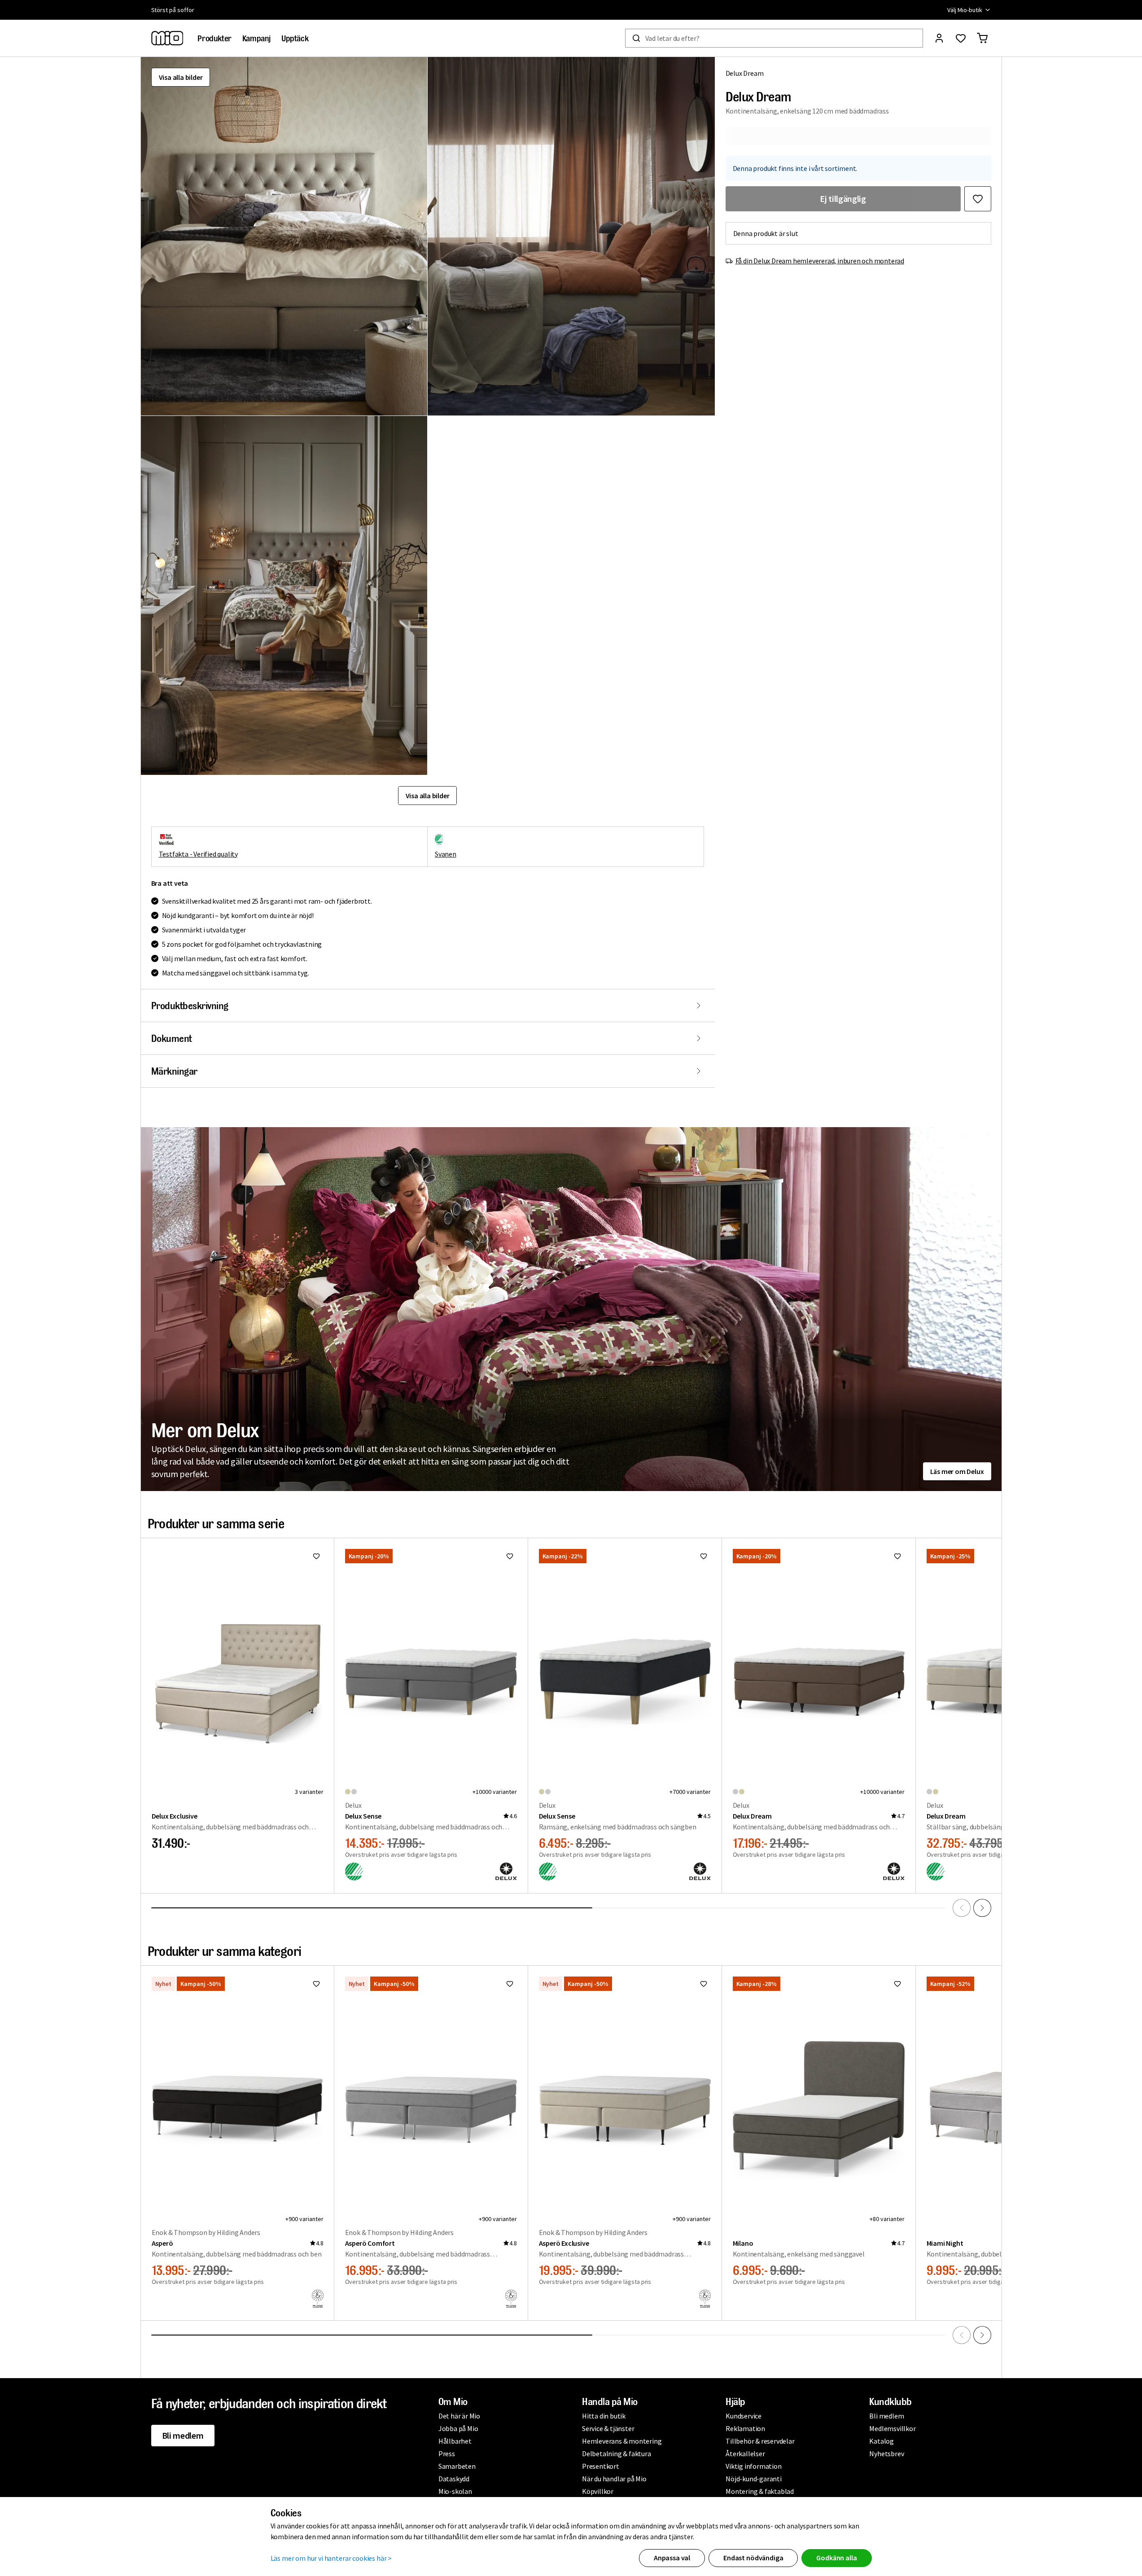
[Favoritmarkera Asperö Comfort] (510, 1984)
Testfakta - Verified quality (198, 854)
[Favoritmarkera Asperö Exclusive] (704, 1984)
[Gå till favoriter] (961, 38)
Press (447, 2454)
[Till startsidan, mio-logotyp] (167, 38)
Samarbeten (457, 2466)
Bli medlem (183, 2435)
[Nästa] (982, 1908)
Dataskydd (454, 2479)
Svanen (446, 854)
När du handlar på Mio (614, 2479)
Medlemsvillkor (892, 2428)
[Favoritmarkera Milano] (897, 1984)
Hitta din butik (604, 2416)
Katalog (882, 2441)
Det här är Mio (459, 2416)
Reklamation (745, 2428)
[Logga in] (939, 38)
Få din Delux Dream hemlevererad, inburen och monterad (820, 261)
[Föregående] (962, 1908)
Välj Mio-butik (965, 10)
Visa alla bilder (181, 77)
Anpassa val (672, 2558)
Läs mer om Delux (957, 1471)
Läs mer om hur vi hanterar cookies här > (331, 2558)
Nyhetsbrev (886, 2454)
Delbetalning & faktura (617, 2454)
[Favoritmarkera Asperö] (316, 1984)
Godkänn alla (836, 2558)
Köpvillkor (598, 2491)
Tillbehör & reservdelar (760, 2441)
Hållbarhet (455, 2441)
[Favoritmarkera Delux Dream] (978, 199)
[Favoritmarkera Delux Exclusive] (316, 1556)
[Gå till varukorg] (982, 38)
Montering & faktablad (760, 2491)
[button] (284, 236)
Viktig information (753, 2466)
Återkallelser (745, 2454)
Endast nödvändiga (753, 2558)
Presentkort (601, 2466)
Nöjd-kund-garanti (754, 2479)
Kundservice (744, 2416)
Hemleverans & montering (622, 2441)
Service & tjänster (608, 2428)
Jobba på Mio (458, 2428)
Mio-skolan (455, 2491)
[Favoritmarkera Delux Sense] (510, 1556)
